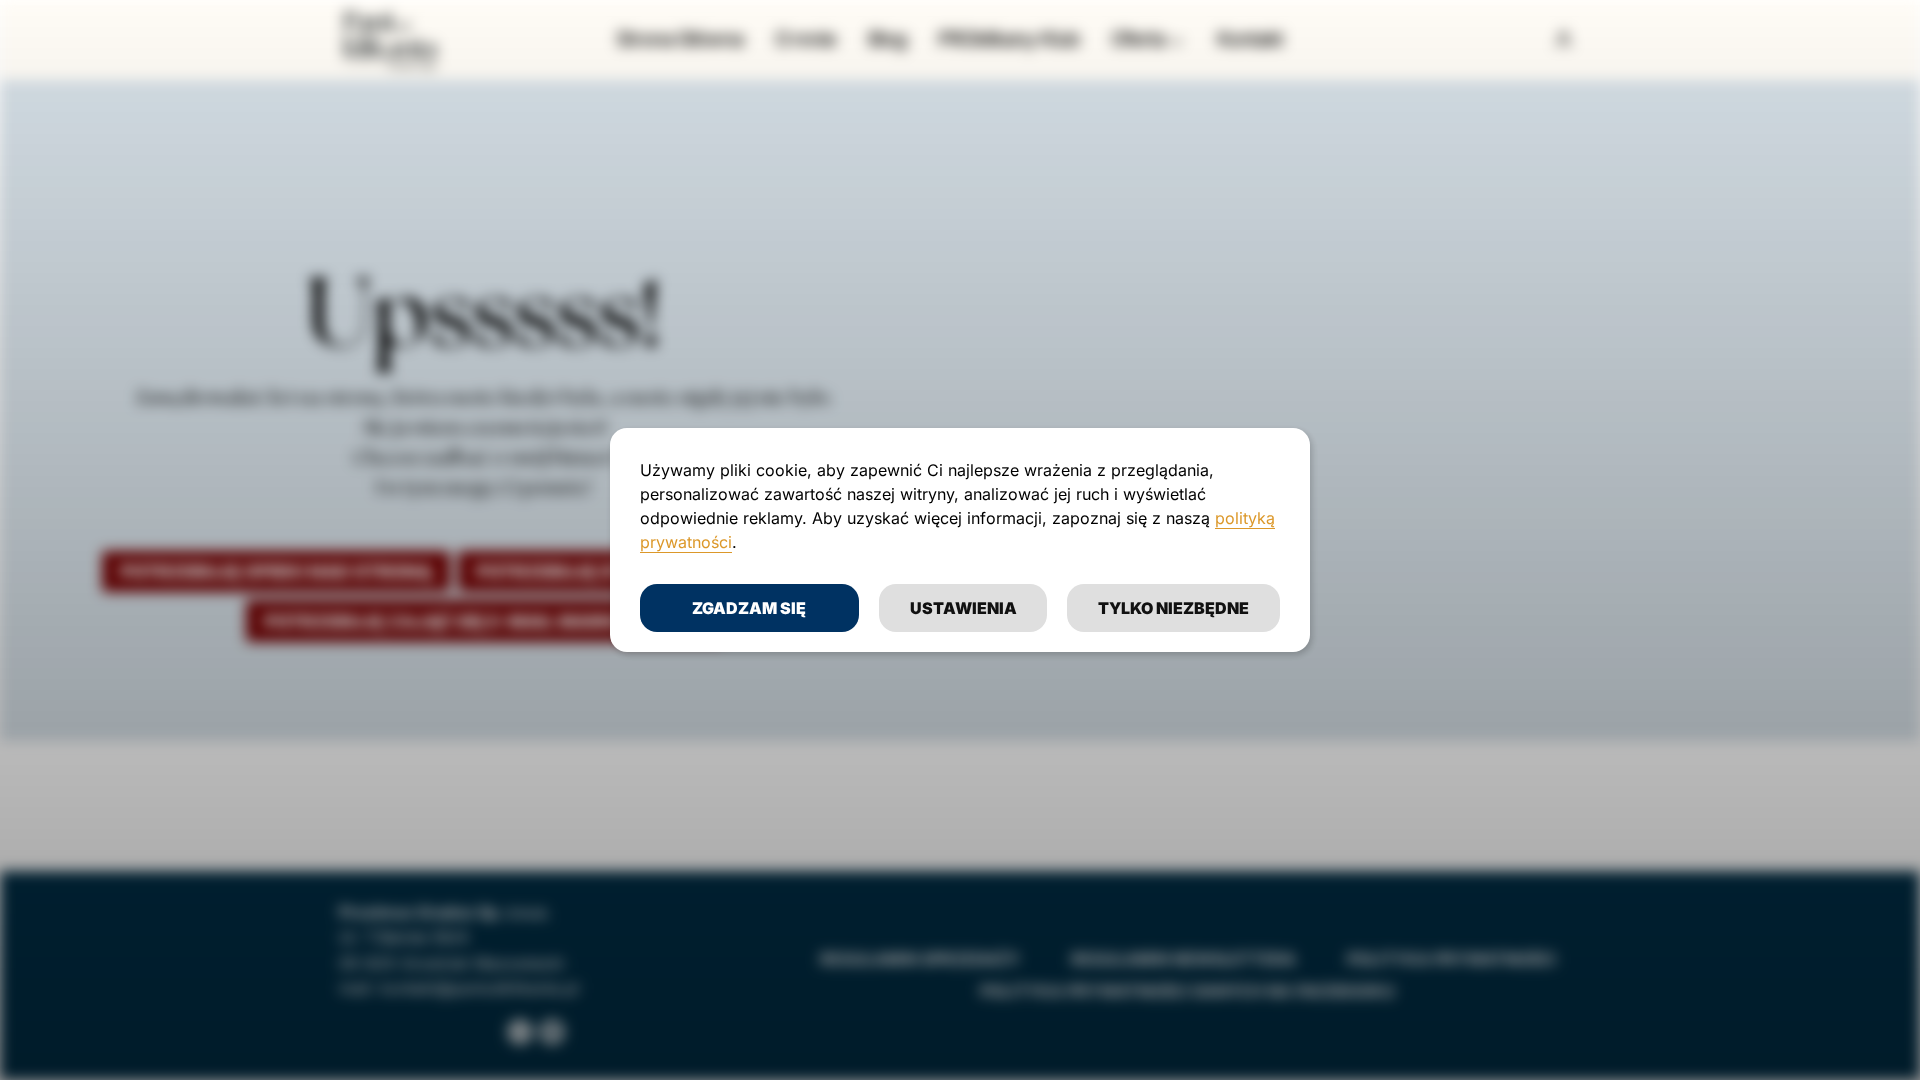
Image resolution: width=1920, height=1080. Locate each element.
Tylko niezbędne (1173, 608)
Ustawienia (963, 608)
